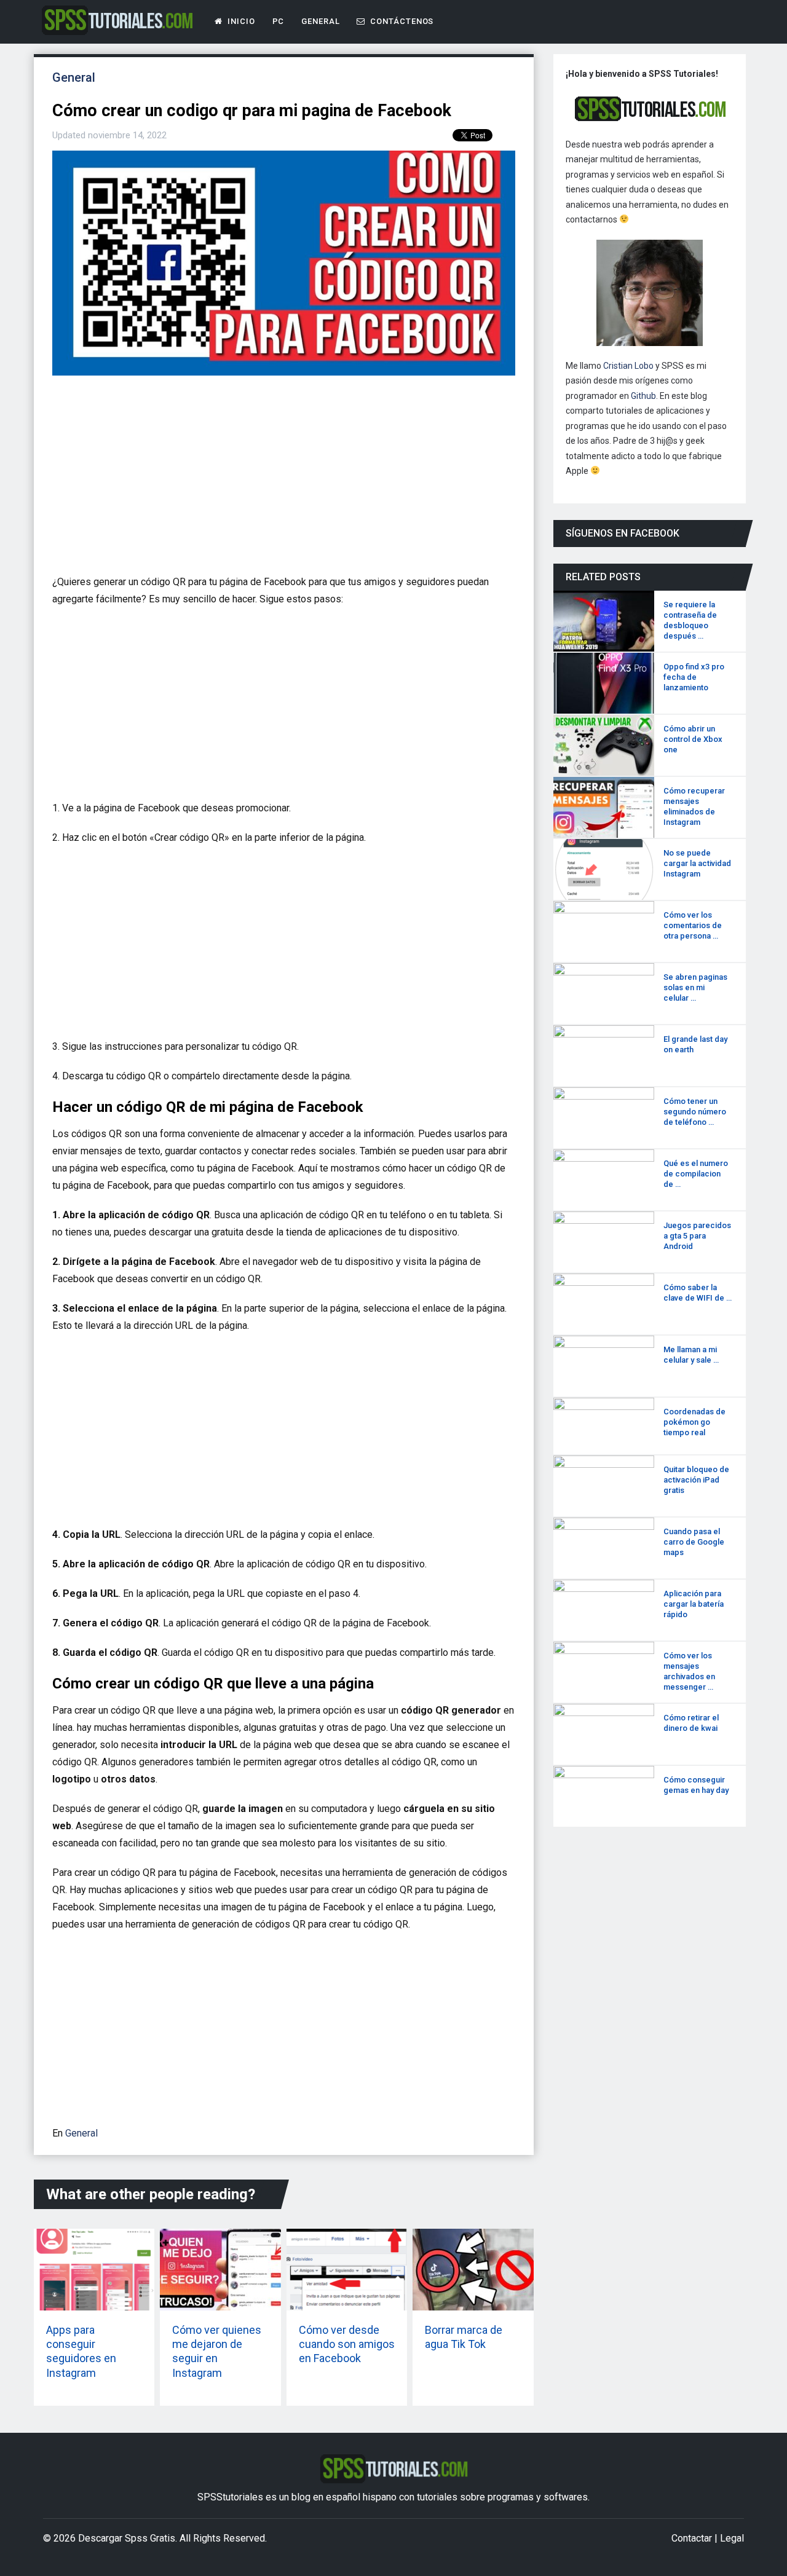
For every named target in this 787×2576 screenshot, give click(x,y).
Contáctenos (401, 21)
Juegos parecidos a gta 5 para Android (697, 1236)
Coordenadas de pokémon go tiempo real (694, 1422)
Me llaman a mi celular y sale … (691, 1355)
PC (279, 21)
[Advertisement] (280, 480)
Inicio (240, 21)
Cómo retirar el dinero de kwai (691, 1723)
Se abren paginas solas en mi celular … (695, 987)
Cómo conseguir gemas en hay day (696, 1785)
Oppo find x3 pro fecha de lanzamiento (694, 677)
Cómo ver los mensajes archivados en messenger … (689, 1671)
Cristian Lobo (628, 366)
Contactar (692, 2538)
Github (643, 396)
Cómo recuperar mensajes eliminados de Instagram (694, 806)
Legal (732, 2538)
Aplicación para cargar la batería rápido (694, 1604)
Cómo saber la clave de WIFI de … (698, 1293)
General (321, 21)
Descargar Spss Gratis (127, 2538)
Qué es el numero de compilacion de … (696, 1174)
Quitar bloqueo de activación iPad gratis (696, 1480)
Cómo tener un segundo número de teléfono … (695, 1112)
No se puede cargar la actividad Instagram (697, 863)
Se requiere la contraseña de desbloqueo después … (690, 620)
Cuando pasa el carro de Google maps (694, 1542)
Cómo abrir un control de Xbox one (693, 739)
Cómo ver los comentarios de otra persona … (693, 925)
